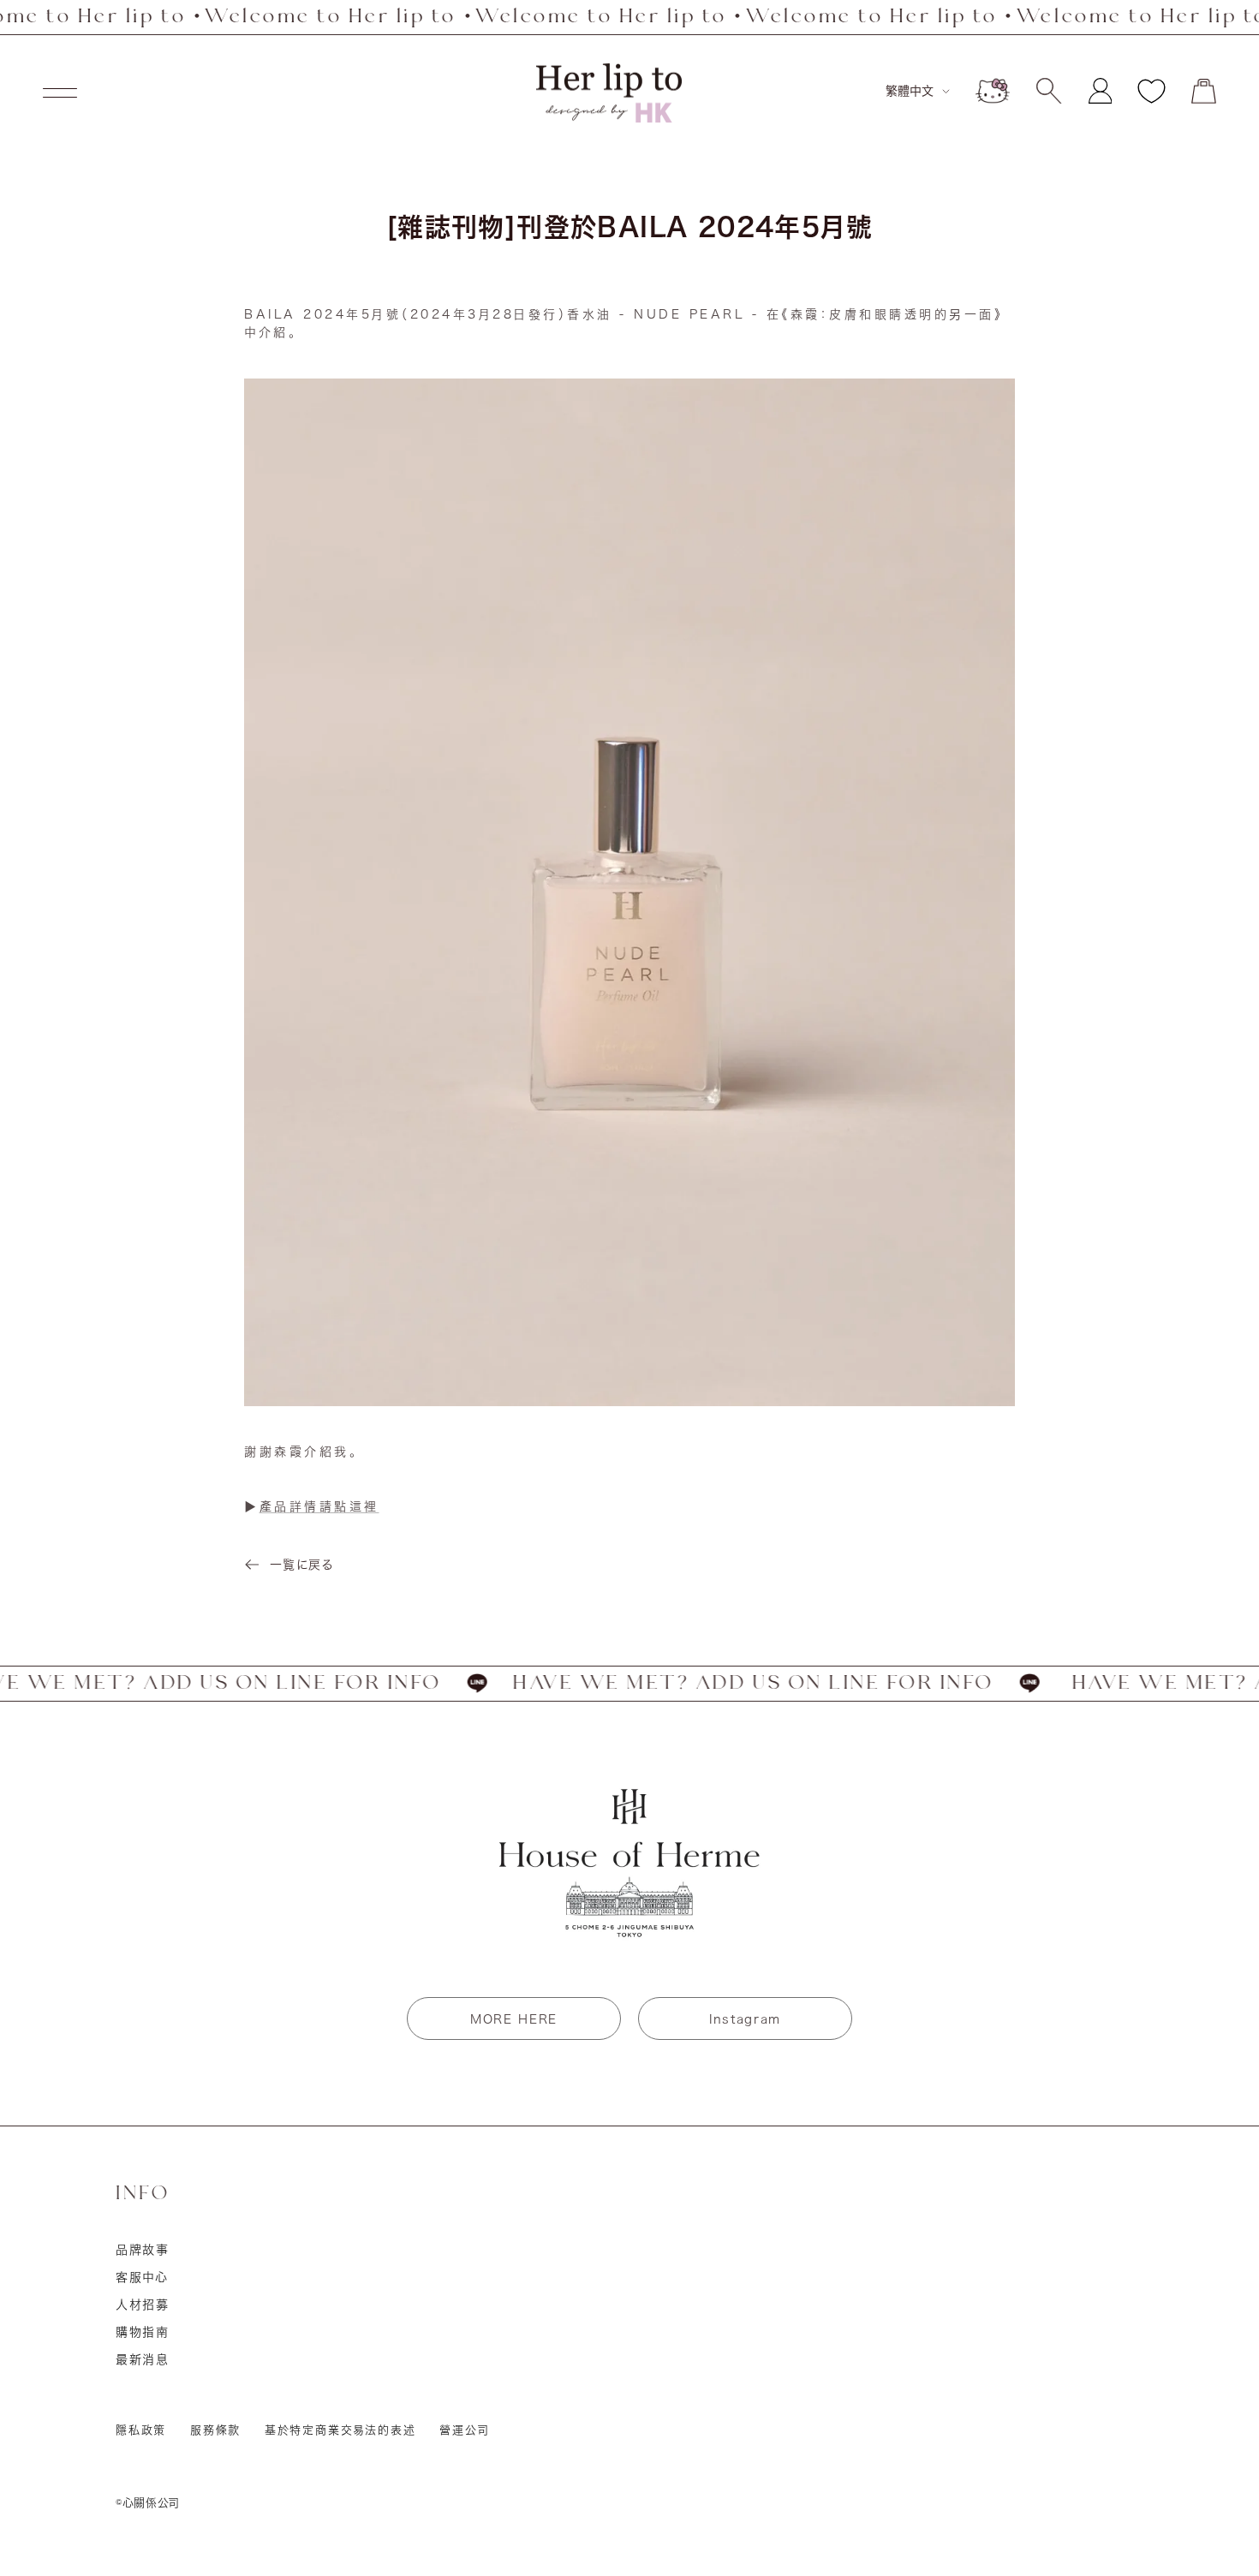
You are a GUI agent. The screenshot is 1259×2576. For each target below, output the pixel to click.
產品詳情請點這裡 (319, 1506)
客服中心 (142, 2277)
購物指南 (143, 2332)
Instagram (745, 2019)
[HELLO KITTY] (993, 91)
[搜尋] (1049, 91)
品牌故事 (143, 2250)
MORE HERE (514, 2019)
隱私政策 (141, 2430)
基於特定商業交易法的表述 (340, 2430)
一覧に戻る (301, 1565)
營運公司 (464, 2430)
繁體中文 (910, 91)
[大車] (1204, 91)
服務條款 (215, 2430)
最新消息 (143, 2359)
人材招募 (143, 2305)
